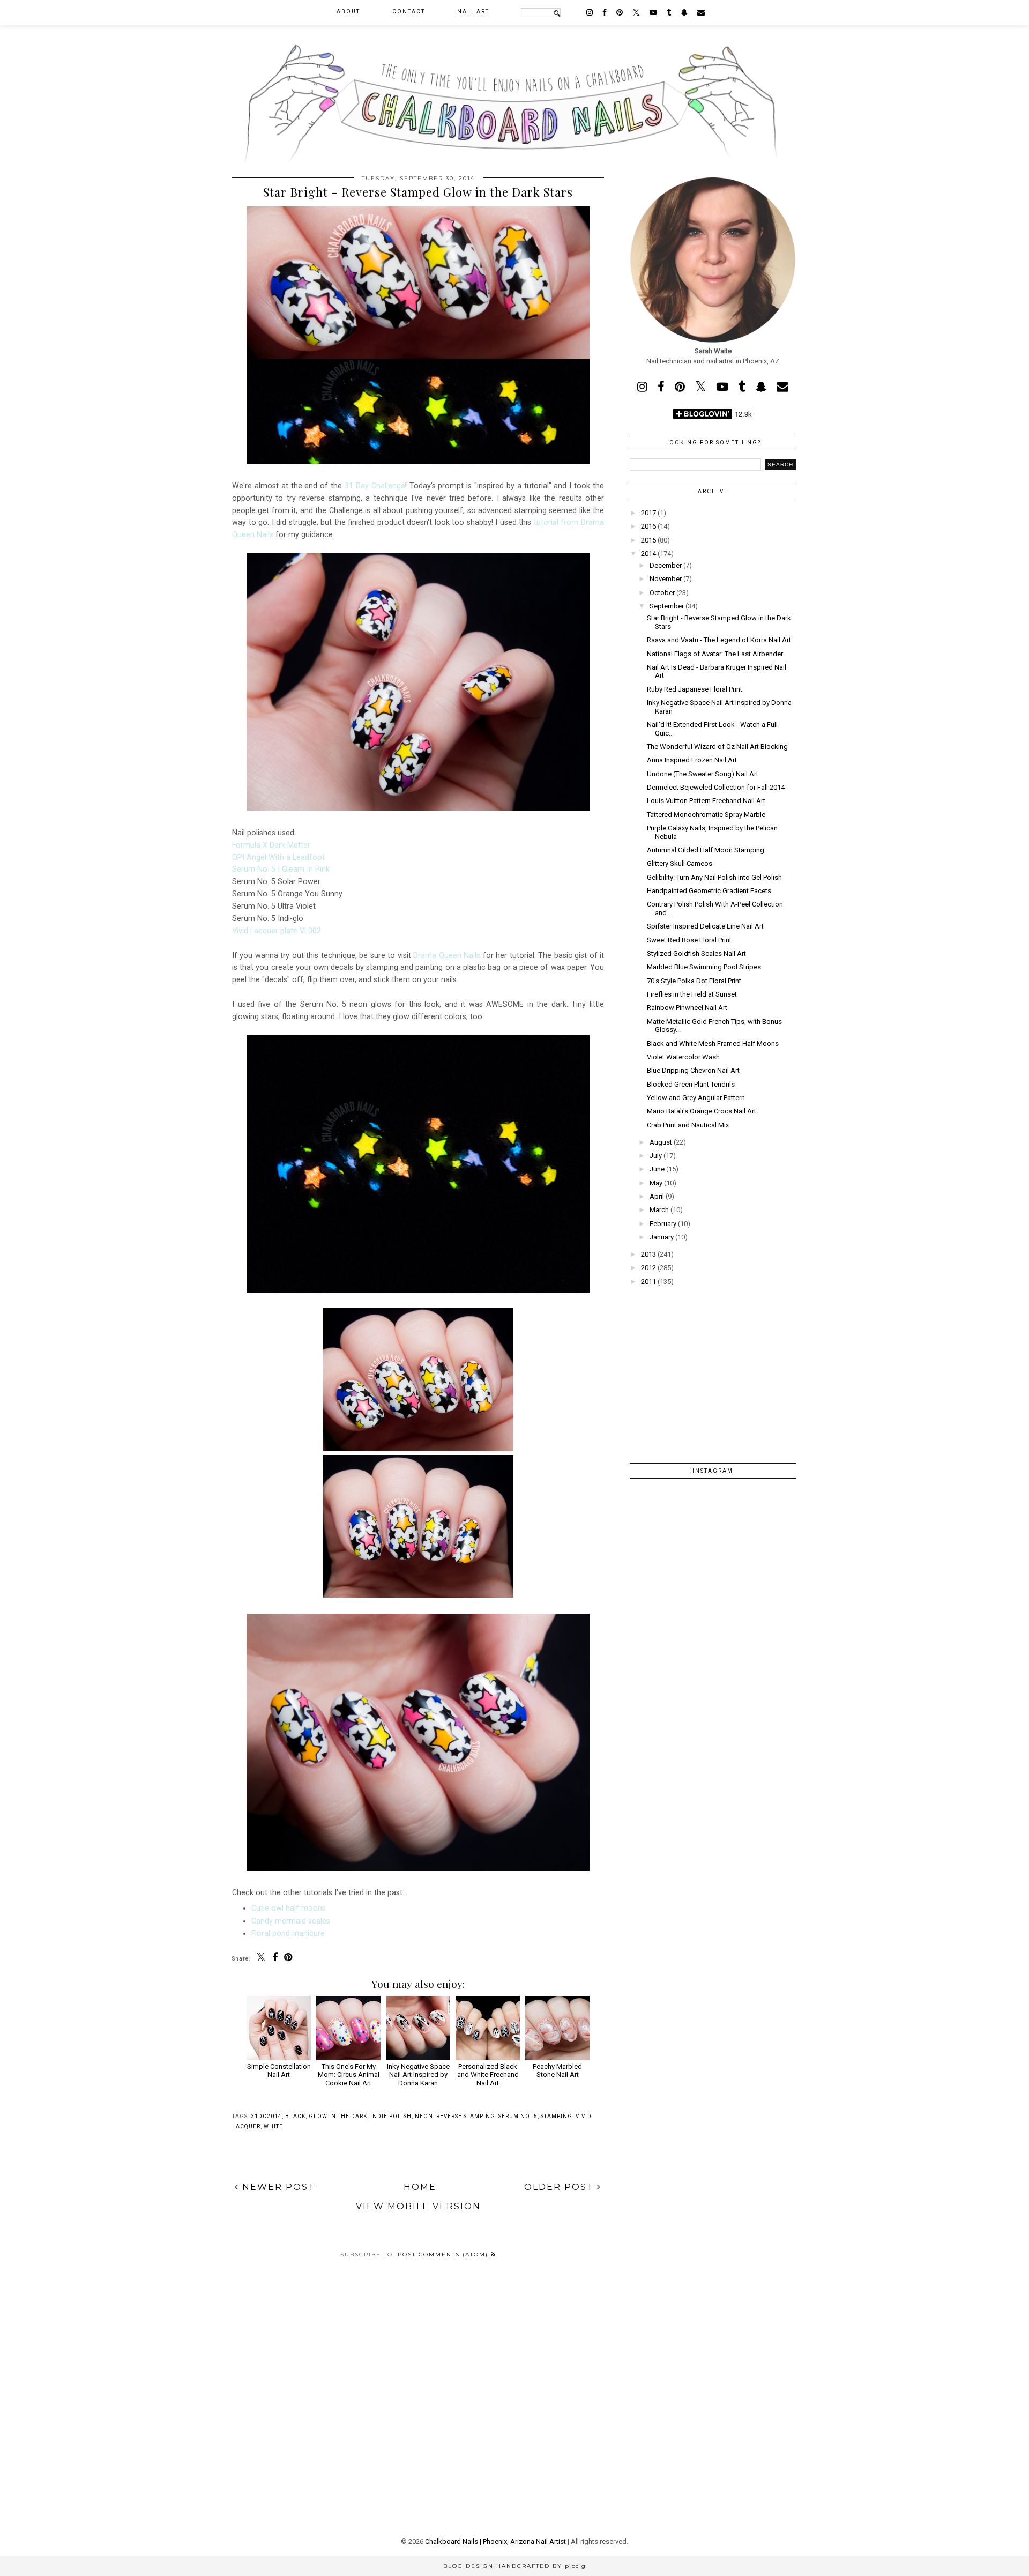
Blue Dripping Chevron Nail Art (693, 1070)
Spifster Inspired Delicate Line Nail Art (705, 926)
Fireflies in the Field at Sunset (692, 994)
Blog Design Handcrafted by (514, 2566)
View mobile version (418, 2206)
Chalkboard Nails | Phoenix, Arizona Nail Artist (495, 2541)
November (666, 579)
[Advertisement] (713, 1367)
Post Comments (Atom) (444, 2255)
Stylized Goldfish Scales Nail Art (696, 953)
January (662, 1237)
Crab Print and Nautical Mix (688, 1125)
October (662, 593)
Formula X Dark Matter (271, 845)
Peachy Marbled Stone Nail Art (557, 2070)
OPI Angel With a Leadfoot (278, 857)
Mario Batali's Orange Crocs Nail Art (702, 1111)
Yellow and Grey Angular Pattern (696, 1098)
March (659, 1210)
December (666, 565)
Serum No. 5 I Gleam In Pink (281, 869)
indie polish (391, 2116)
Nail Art (473, 12)
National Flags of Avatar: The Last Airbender (715, 654)
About (348, 12)
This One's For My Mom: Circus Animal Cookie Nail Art (349, 2075)
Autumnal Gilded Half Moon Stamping (706, 850)
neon (424, 2116)
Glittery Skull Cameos (680, 863)
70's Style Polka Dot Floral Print (694, 981)
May (656, 1183)
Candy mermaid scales (291, 1921)
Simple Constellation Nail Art (279, 2070)
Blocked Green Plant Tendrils (691, 1084)
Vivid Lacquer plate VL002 (277, 931)
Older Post (561, 2187)
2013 (648, 1254)
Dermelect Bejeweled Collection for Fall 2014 (716, 787)
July (656, 1156)
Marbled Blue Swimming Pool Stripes (704, 967)
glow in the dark (338, 2116)
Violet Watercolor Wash (683, 1057)
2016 (648, 526)
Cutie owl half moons (289, 1908)
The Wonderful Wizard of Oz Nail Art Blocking (717, 747)
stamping (557, 2116)
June (657, 1169)
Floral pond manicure (288, 1933)
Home (420, 2187)
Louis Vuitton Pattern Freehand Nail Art (706, 801)
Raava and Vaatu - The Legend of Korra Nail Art (719, 640)
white (273, 2126)
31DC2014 (266, 2116)
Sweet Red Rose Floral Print (689, 940)
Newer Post (277, 2187)
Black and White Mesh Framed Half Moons (713, 1044)
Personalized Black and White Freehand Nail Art (488, 2075)
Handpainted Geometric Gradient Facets (709, 891)
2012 (648, 1268)
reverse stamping (466, 2116)
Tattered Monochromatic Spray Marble (706, 815)
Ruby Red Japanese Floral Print (695, 689)
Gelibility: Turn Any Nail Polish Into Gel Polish (714, 877)
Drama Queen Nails (447, 955)
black (295, 2116)
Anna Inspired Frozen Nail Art (692, 760)
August (661, 1142)
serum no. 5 (518, 2116)
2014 (648, 554)
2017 (648, 513)
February (663, 1224)
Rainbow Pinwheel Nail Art (687, 1008)
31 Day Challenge (375, 486)
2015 (648, 540)
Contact (409, 12)
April (657, 1196)
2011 (648, 1282)
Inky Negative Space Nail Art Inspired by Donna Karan (418, 2075)
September (667, 606)
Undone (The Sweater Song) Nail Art (703, 774)
